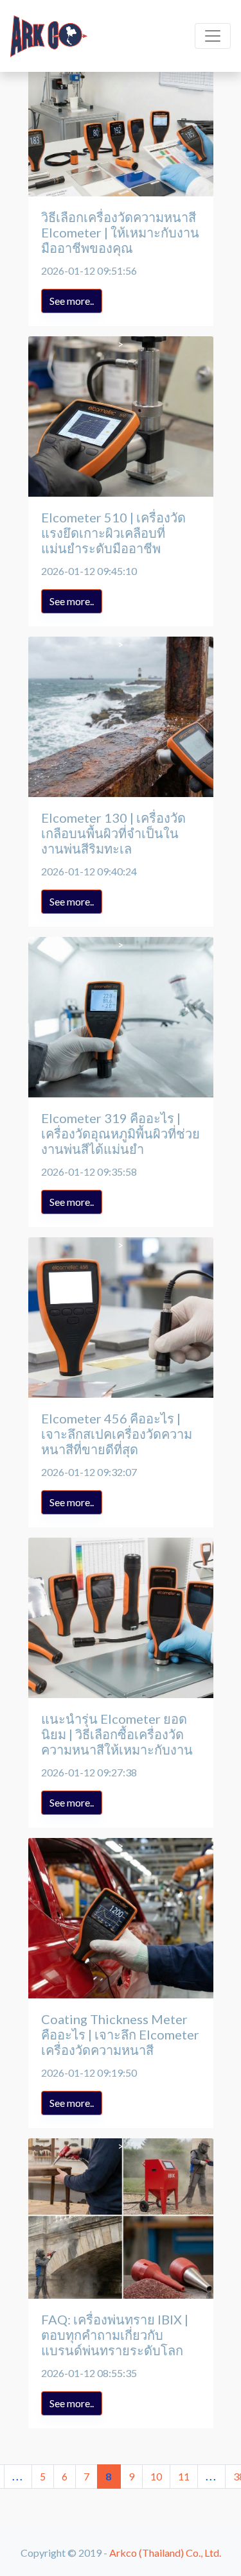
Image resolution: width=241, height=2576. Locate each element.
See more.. (72, 301)
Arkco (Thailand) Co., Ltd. (165, 2553)
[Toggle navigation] (213, 36)
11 (184, 2476)
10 (156, 2476)
